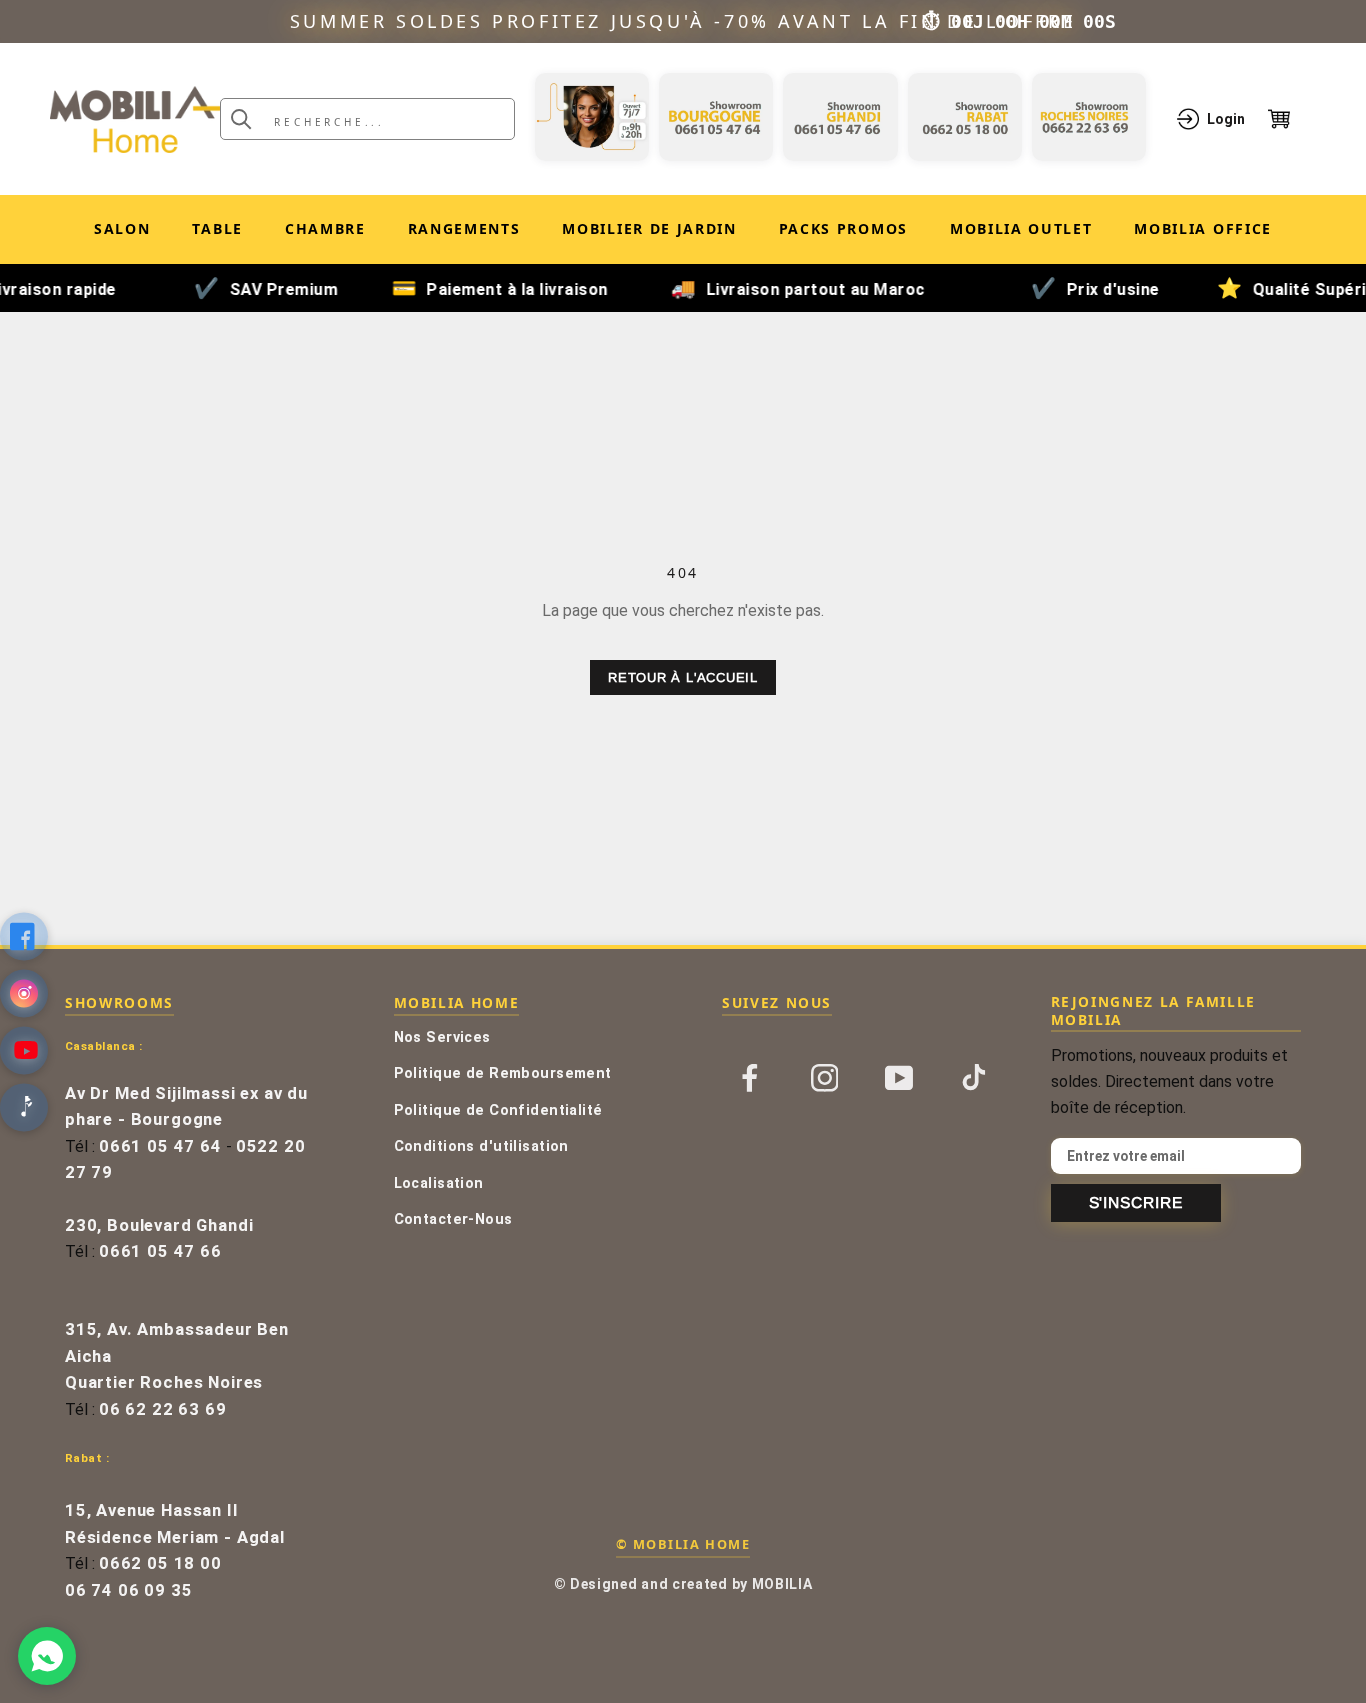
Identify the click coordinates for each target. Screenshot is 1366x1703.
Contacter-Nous (453, 1219)
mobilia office (1203, 232)
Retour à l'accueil (683, 677)
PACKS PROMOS (843, 232)
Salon (122, 228)
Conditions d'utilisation (481, 1146)
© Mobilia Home (683, 1544)
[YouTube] (899, 1077)
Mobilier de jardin (649, 232)
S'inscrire (1136, 1202)
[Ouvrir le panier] (1292, 119)
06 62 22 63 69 (163, 1409)
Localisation (439, 1183)
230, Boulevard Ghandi (159, 1225)
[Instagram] (825, 1077)
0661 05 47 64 (160, 1146)
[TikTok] (974, 1077)
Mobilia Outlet (1021, 232)
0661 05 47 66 (160, 1251)
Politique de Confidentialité (498, 1110)
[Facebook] (750, 1077)
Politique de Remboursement (503, 1073)
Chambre (325, 228)
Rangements (464, 228)
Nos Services (442, 1037)
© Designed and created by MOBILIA (683, 1584)
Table (217, 228)
